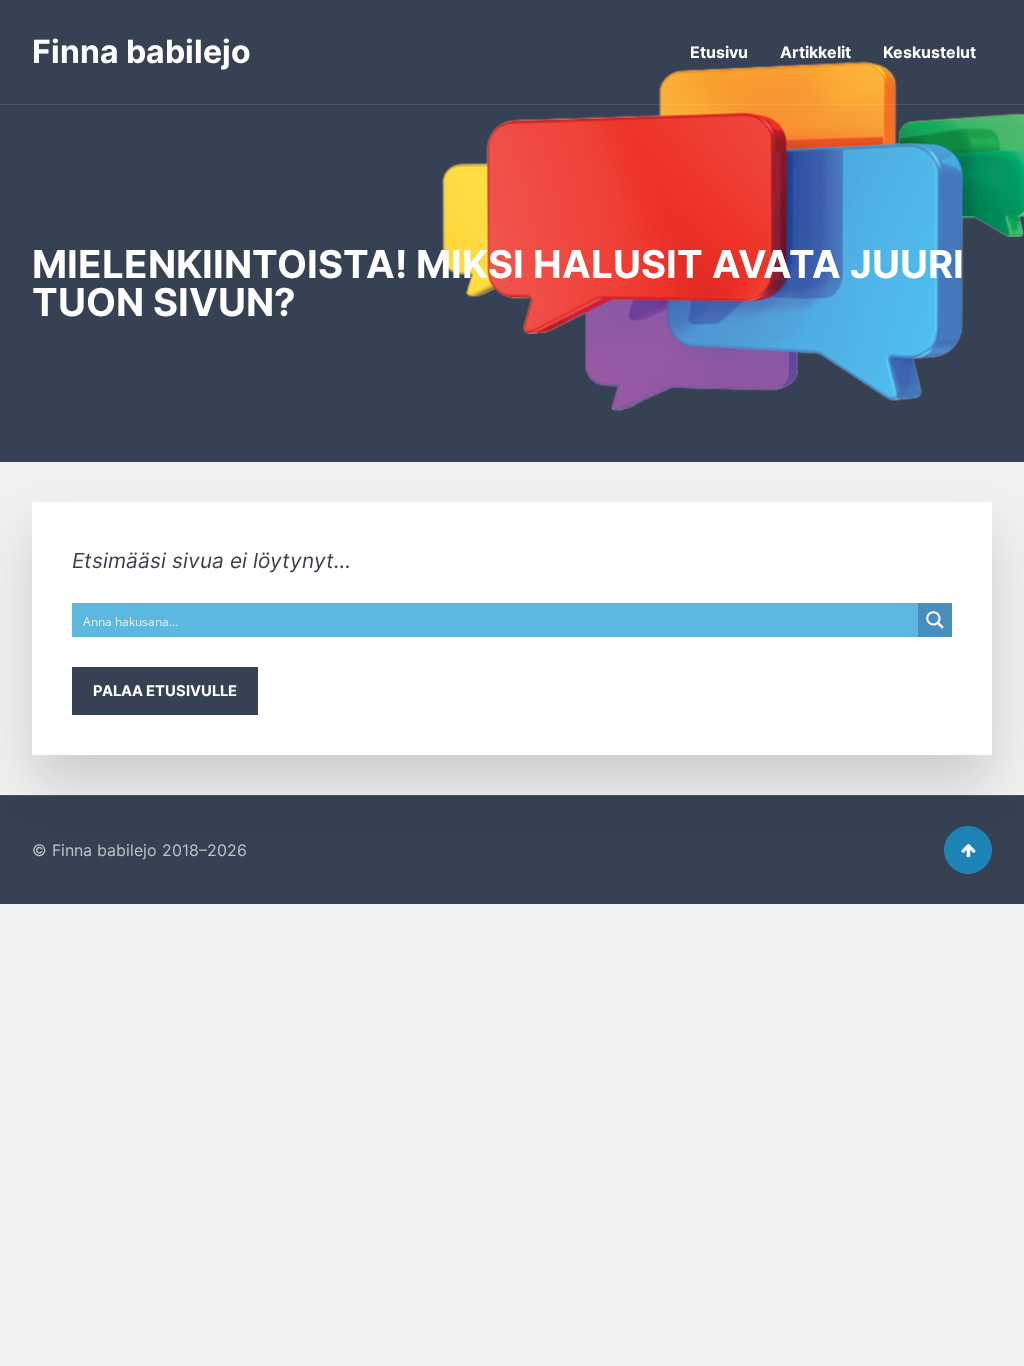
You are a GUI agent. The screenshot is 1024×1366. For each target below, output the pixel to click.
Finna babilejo (141, 51)
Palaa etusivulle (165, 691)
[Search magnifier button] (935, 620)
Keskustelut (929, 52)
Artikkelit (815, 52)
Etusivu (719, 52)
